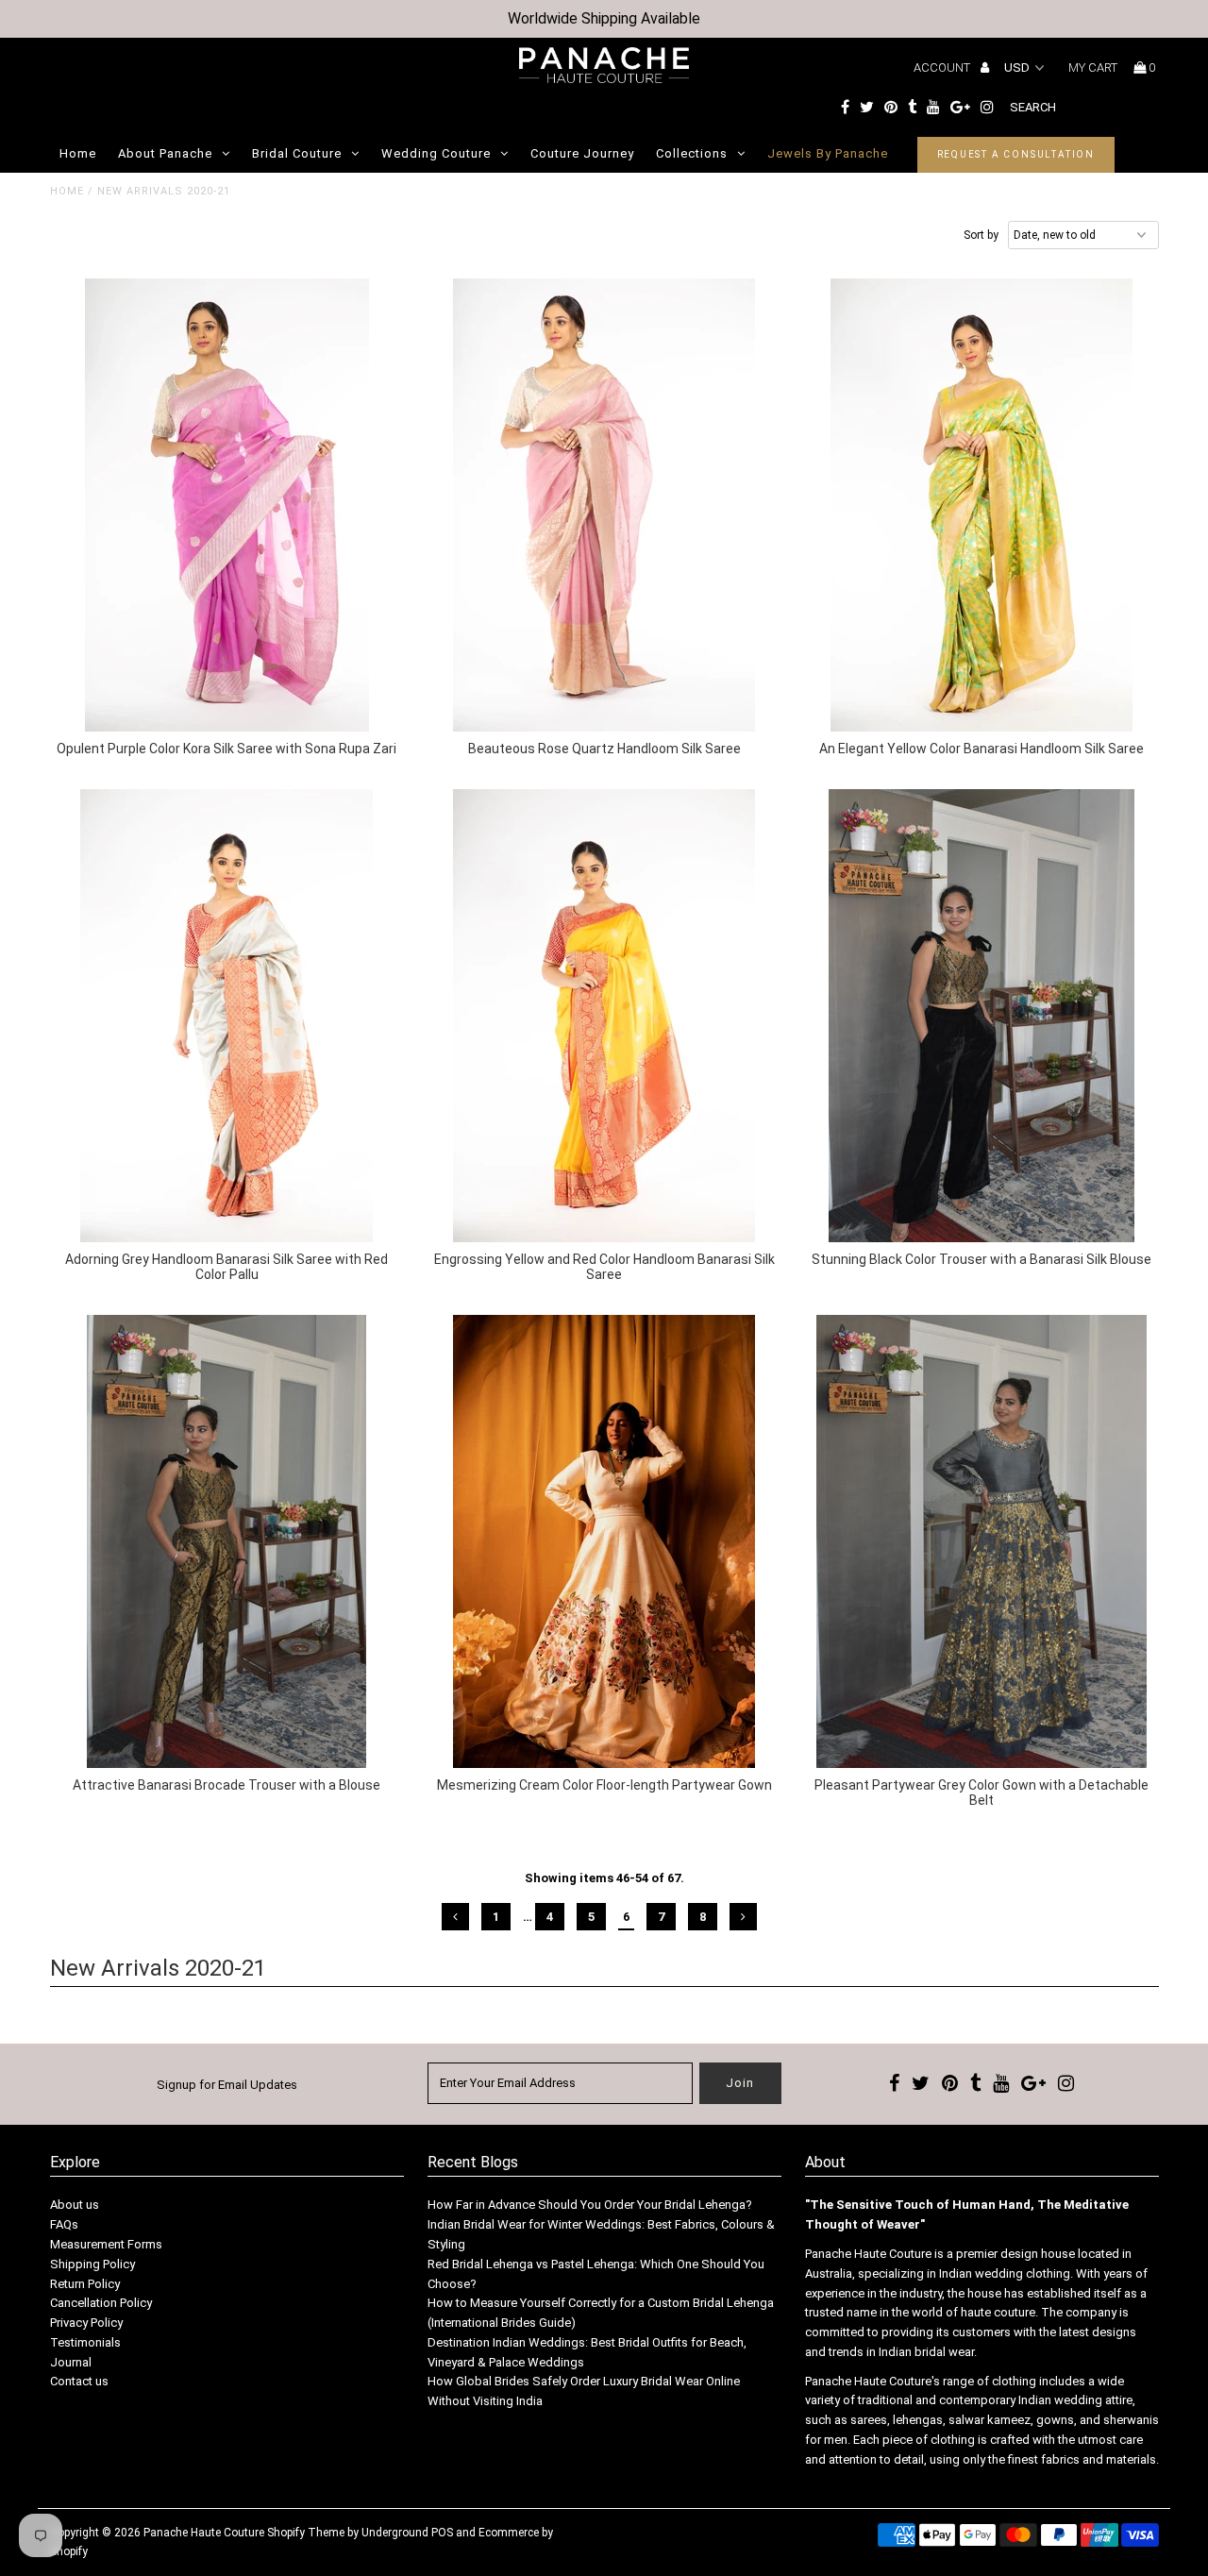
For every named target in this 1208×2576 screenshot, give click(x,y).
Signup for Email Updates (227, 2085)
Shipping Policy (92, 2264)
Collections (692, 153)
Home (78, 153)
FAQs (64, 2224)
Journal (71, 2362)
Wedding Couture (436, 153)
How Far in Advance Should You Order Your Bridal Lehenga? (590, 2205)
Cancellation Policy (101, 2303)
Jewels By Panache (828, 153)
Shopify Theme (306, 2533)
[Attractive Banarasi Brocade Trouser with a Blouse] (227, 1541)
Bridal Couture (297, 153)
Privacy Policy (86, 2323)
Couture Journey (582, 153)
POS (442, 2533)
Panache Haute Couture (204, 2533)
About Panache (165, 153)
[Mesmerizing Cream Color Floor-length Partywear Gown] (604, 1541)
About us (75, 2205)
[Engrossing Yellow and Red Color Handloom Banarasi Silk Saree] (604, 1016)
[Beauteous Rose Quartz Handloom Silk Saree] (604, 505)
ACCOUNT (943, 67)
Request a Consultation (1016, 154)
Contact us (79, 2381)
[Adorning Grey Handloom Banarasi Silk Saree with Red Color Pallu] (227, 1016)
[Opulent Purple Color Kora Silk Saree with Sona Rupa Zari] (227, 505)
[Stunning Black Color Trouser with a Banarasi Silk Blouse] (982, 1016)
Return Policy (85, 2284)
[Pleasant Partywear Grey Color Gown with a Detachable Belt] (982, 1541)
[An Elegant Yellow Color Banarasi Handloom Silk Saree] (982, 505)
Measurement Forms (106, 2244)
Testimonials (85, 2342)
